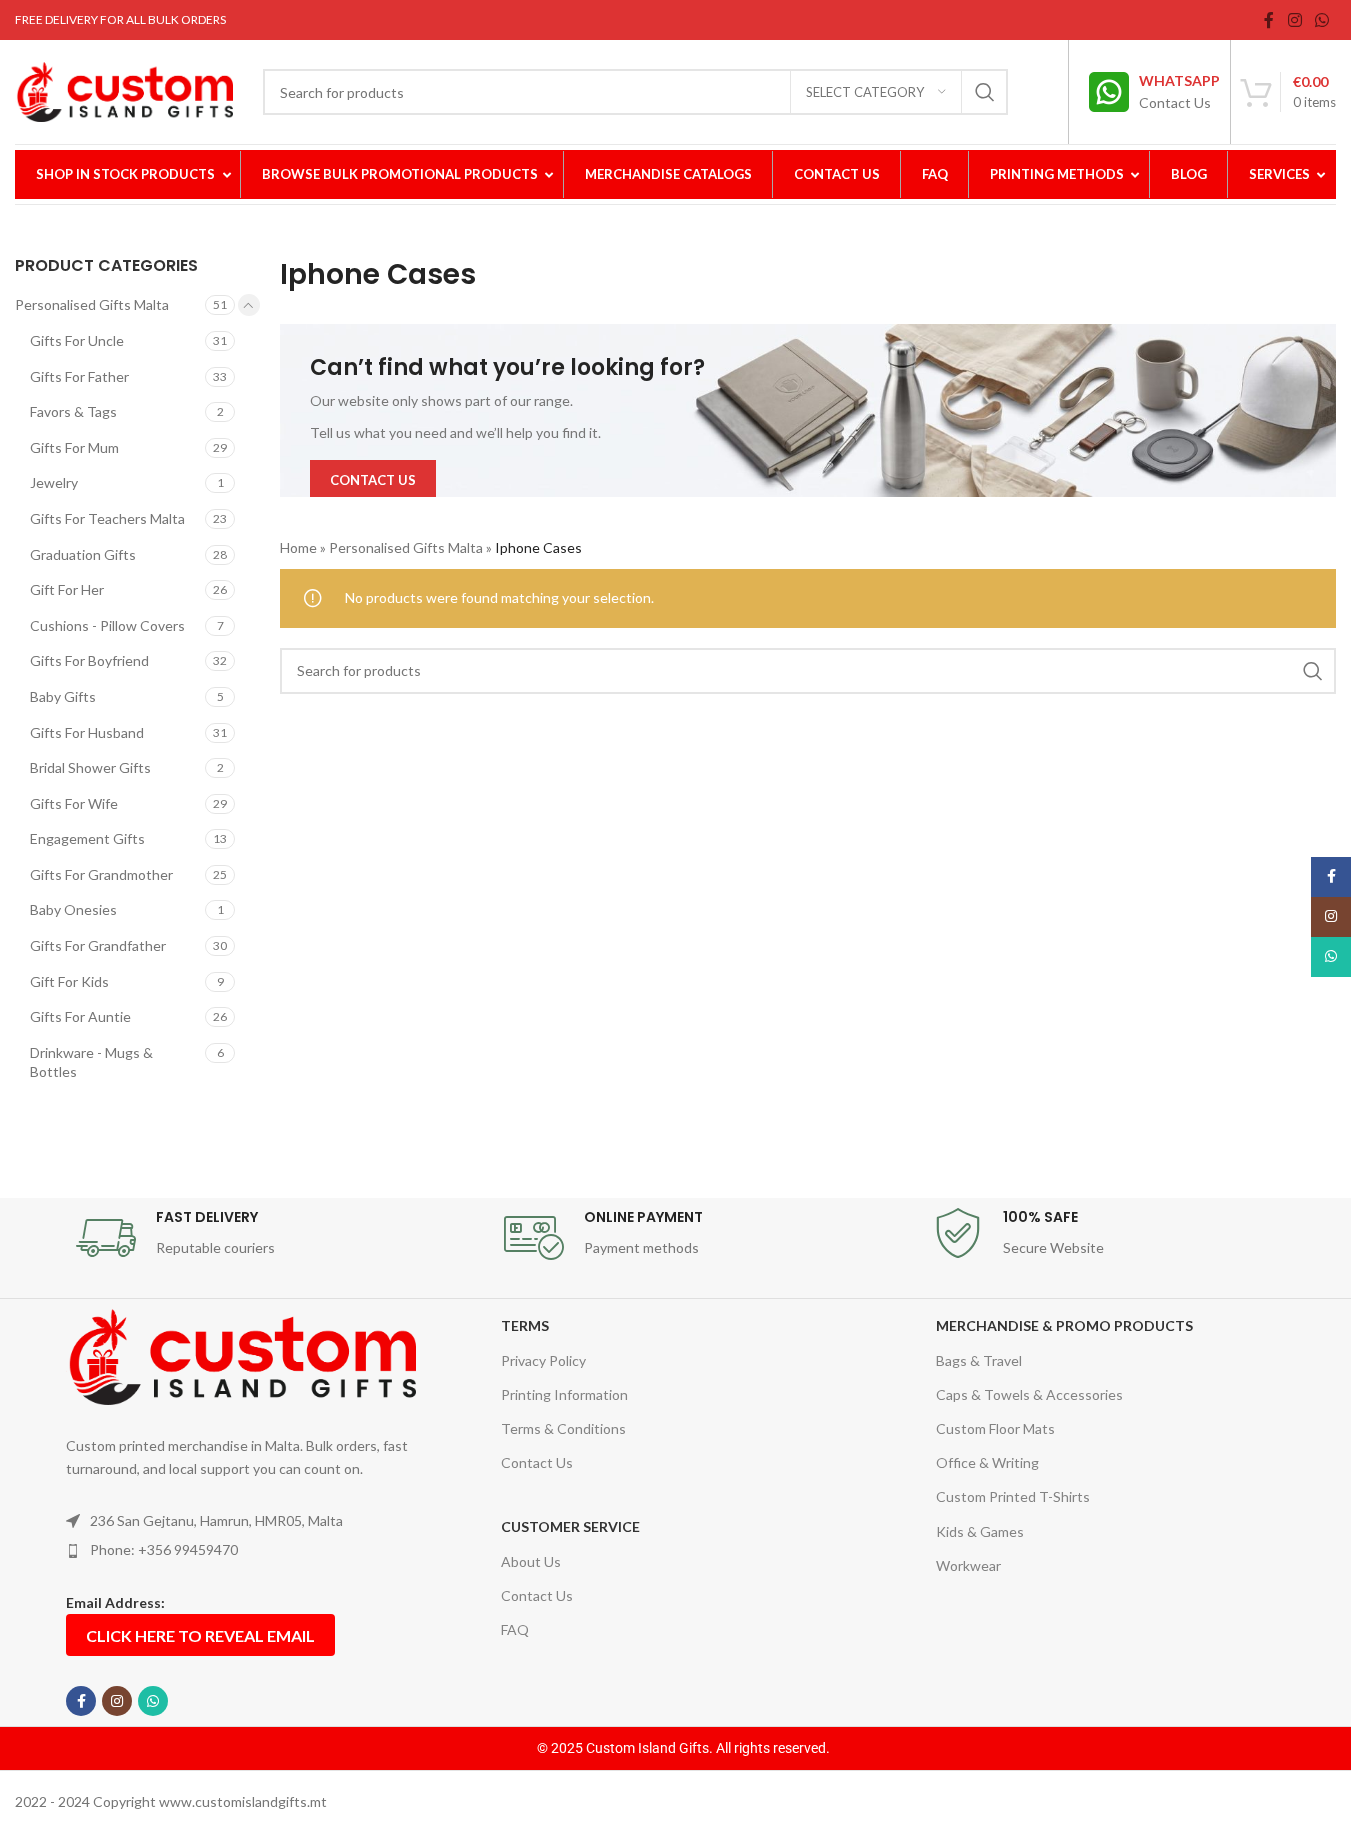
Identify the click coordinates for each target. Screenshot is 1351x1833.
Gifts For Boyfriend (89, 660)
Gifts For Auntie (80, 1016)
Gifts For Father (79, 376)
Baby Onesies (73, 909)
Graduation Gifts (83, 554)
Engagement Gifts (87, 838)
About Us (531, 1561)
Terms (525, 1325)
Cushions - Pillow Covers (107, 625)
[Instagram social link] (1294, 20)
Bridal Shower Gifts (90, 767)
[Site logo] (124, 90)
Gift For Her (67, 589)
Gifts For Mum (74, 447)
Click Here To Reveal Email (200, 1635)
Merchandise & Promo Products (1064, 1325)
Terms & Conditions (563, 1428)
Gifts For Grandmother (101, 874)
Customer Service (570, 1526)
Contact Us (537, 1462)
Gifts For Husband (87, 732)
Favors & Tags (73, 411)
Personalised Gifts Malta (92, 304)
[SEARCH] (985, 92)
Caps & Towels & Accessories (1029, 1394)
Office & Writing (987, 1462)
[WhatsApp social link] (1322, 20)
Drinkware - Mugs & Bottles (91, 1062)
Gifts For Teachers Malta (107, 518)
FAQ (515, 1629)
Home (298, 547)
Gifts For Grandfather (98, 945)
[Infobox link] (1154, 92)
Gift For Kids (69, 981)
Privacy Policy (543, 1360)
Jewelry (54, 482)
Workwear (968, 1565)
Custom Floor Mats (995, 1428)
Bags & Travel (979, 1360)
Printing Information (564, 1394)
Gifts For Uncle (77, 340)
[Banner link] (808, 410)
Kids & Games (980, 1531)
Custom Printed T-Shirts (1013, 1496)
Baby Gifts (63, 696)
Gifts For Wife (74, 803)
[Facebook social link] (1269, 20)
